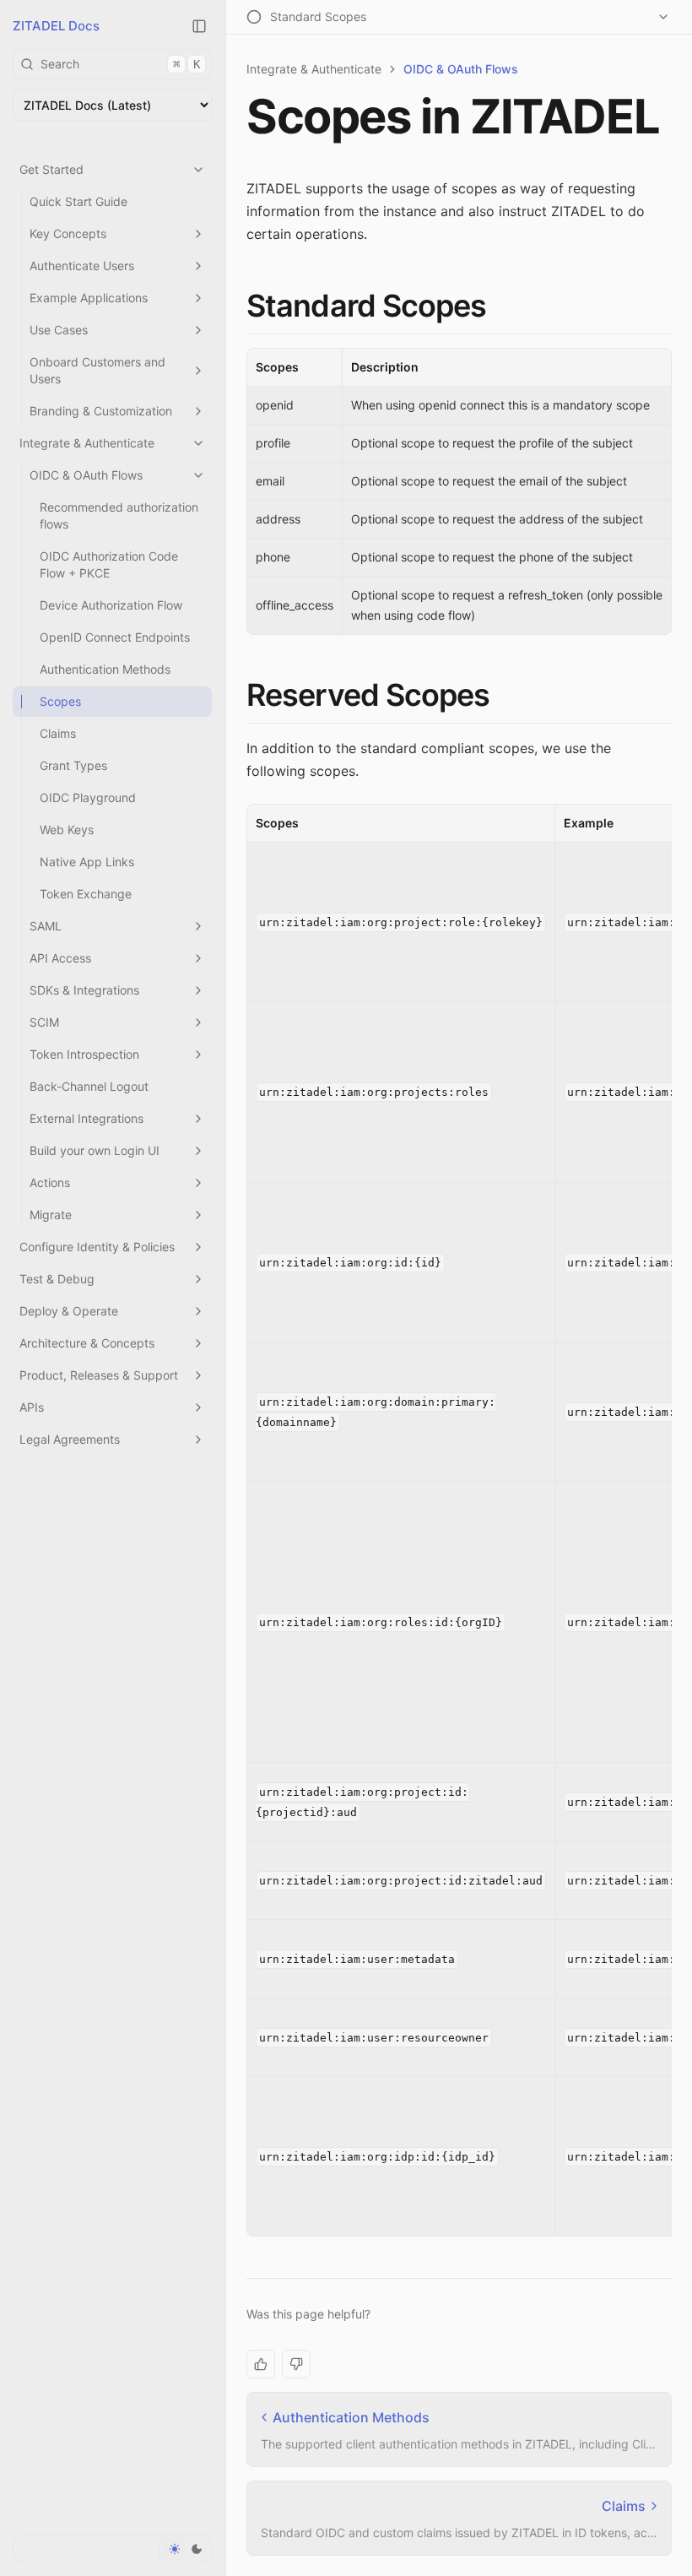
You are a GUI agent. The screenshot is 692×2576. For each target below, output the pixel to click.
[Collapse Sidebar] (199, 26)
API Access (60, 958)
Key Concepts (68, 233)
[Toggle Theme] (185, 2549)
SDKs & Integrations (84, 990)
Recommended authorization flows (119, 515)
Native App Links (87, 862)
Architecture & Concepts (87, 1343)
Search (120, 64)
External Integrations (86, 1118)
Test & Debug (57, 1279)
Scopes (60, 701)
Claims (58, 733)
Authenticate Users (82, 266)
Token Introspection (84, 1054)
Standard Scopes (367, 306)
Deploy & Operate (69, 1311)
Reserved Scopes (368, 695)
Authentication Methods (105, 669)
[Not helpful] (296, 2364)
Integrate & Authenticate (87, 443)
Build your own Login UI (95, 1150)
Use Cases (59, 330)
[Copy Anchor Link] (500, 306)
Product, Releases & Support (99, 1375)
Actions (50, 1182)
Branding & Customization (101, 411)
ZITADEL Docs (56, 26)
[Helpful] (261, 2364)
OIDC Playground (88, 797)
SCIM (44, 1022)
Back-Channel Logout (89, 1086)
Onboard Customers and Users (97, 370)
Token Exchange (86, 894)
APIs (32, 1407)
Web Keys (67, 830)
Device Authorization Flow (111, 605)
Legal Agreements (70, 1439)
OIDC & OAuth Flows (86, 475)
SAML (46, 926)
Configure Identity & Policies (97, 1247)
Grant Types (73, 765)
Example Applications (89, 298)
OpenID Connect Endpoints (115, 637)
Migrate (51, 1215)
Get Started (51, 169)
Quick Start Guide (78, 201)
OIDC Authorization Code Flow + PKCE (109, 564)
